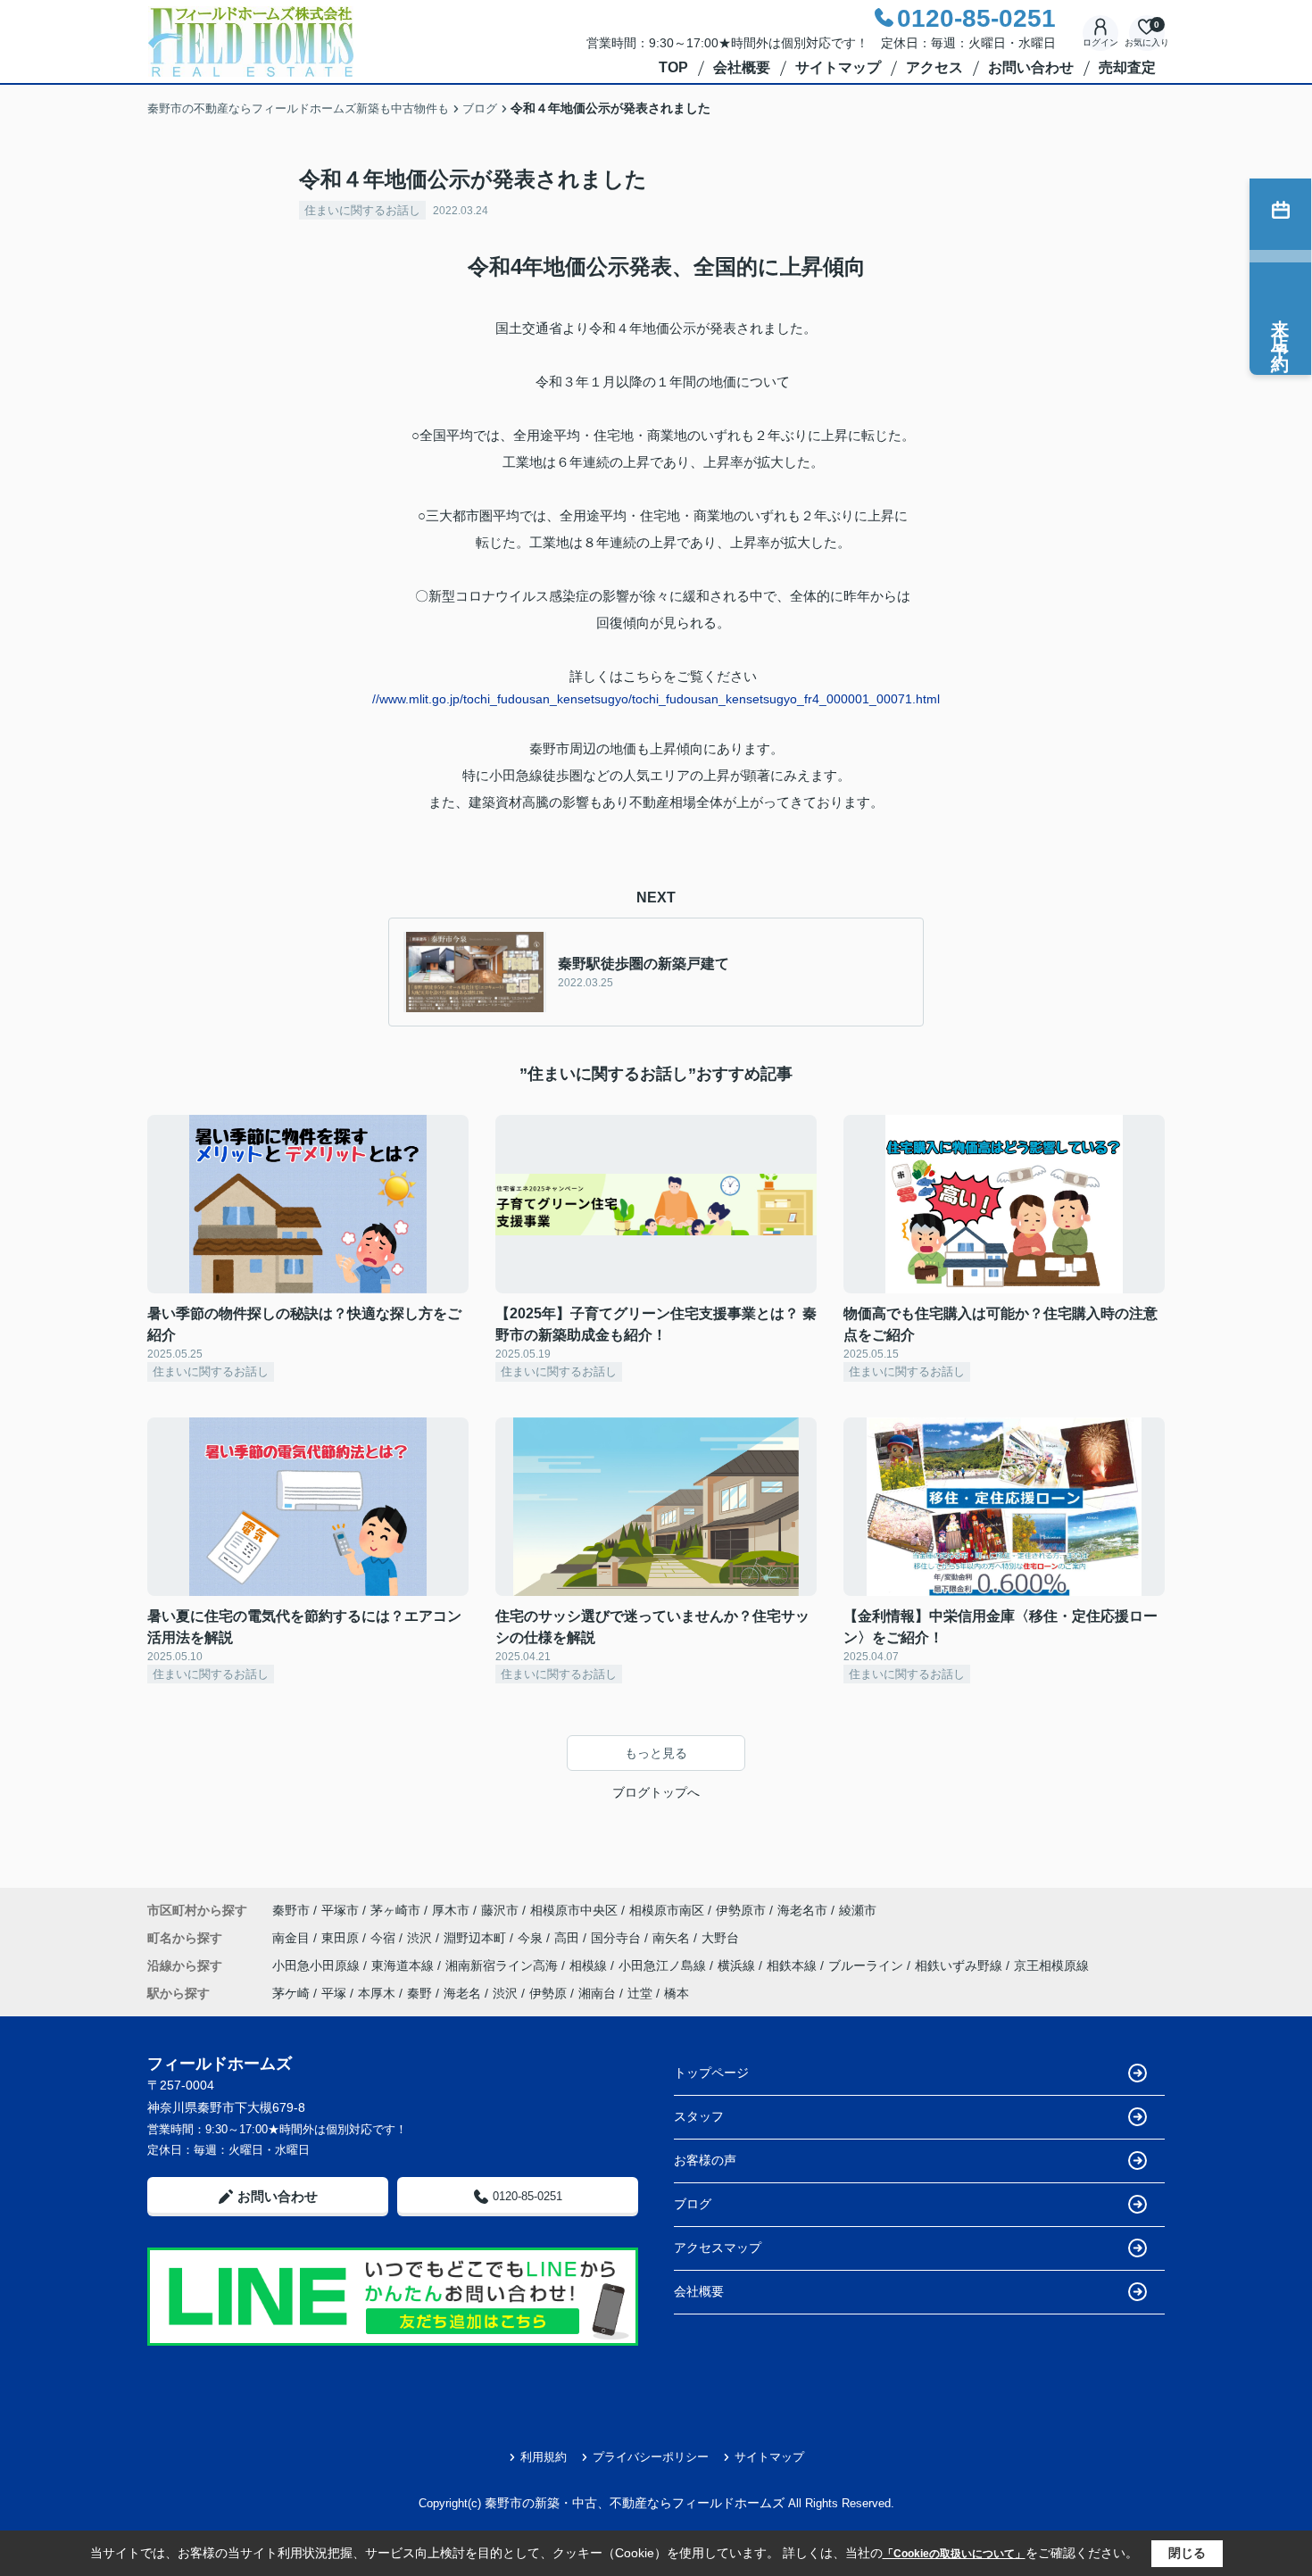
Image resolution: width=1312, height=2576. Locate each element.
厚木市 (451, 1910)
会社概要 (742, 67)
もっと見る (656, 1753)
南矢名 (673, 1938)
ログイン (1100, 42)
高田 (569, 1938)
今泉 (532, 1938)
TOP (673, 67)
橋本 (677, 1993)
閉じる (1187, 2553)
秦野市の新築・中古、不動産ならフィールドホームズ (635, 2503)
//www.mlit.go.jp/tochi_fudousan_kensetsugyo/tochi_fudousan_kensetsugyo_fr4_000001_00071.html (656, 699)
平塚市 (340, 1910)
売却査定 (1127, 67)
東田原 (342, 1938)
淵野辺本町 (477, 1938)
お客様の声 (705, 2160)
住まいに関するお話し (362, 210)
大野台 (720, 1938)
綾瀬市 (858, 1910)
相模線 (590, 1965)
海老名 (462, 1993)
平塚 (334, 1993)
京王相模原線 (1051, 1965)
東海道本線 (404, 1965)
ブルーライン (868, 1965)
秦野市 (291, 1910)
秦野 (419, 1993)
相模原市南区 (667, 1910)
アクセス (934, 67)
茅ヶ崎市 (395, 1910)
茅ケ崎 (291, 1993)
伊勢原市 (741, 1910)
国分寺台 (618, 1938)
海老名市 (802, 1910)
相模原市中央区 (574, 1910)
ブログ (693, 2204)
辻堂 (640, 1993)
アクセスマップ (718, 2248)
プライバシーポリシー (651, 2457)
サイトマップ (838, 67)
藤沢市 (500, 1910)
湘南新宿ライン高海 (503, 1965)
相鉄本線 (793, 1965)
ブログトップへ (656, 1792)
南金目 (293, 1938)
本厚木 (377, 1993)
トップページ (711, 2073)
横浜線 (738, 1965)
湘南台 (597, 1993)
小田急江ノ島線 (664, 1965)
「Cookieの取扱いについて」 (954, 2554)
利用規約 (544, 2457)
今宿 (385, 1938)
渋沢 (421, 1938)
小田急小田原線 (318, 1965)
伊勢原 (548, 1993)
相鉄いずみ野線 (960, 1965)
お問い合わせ (1031, 67)
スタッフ (699, 2116)
